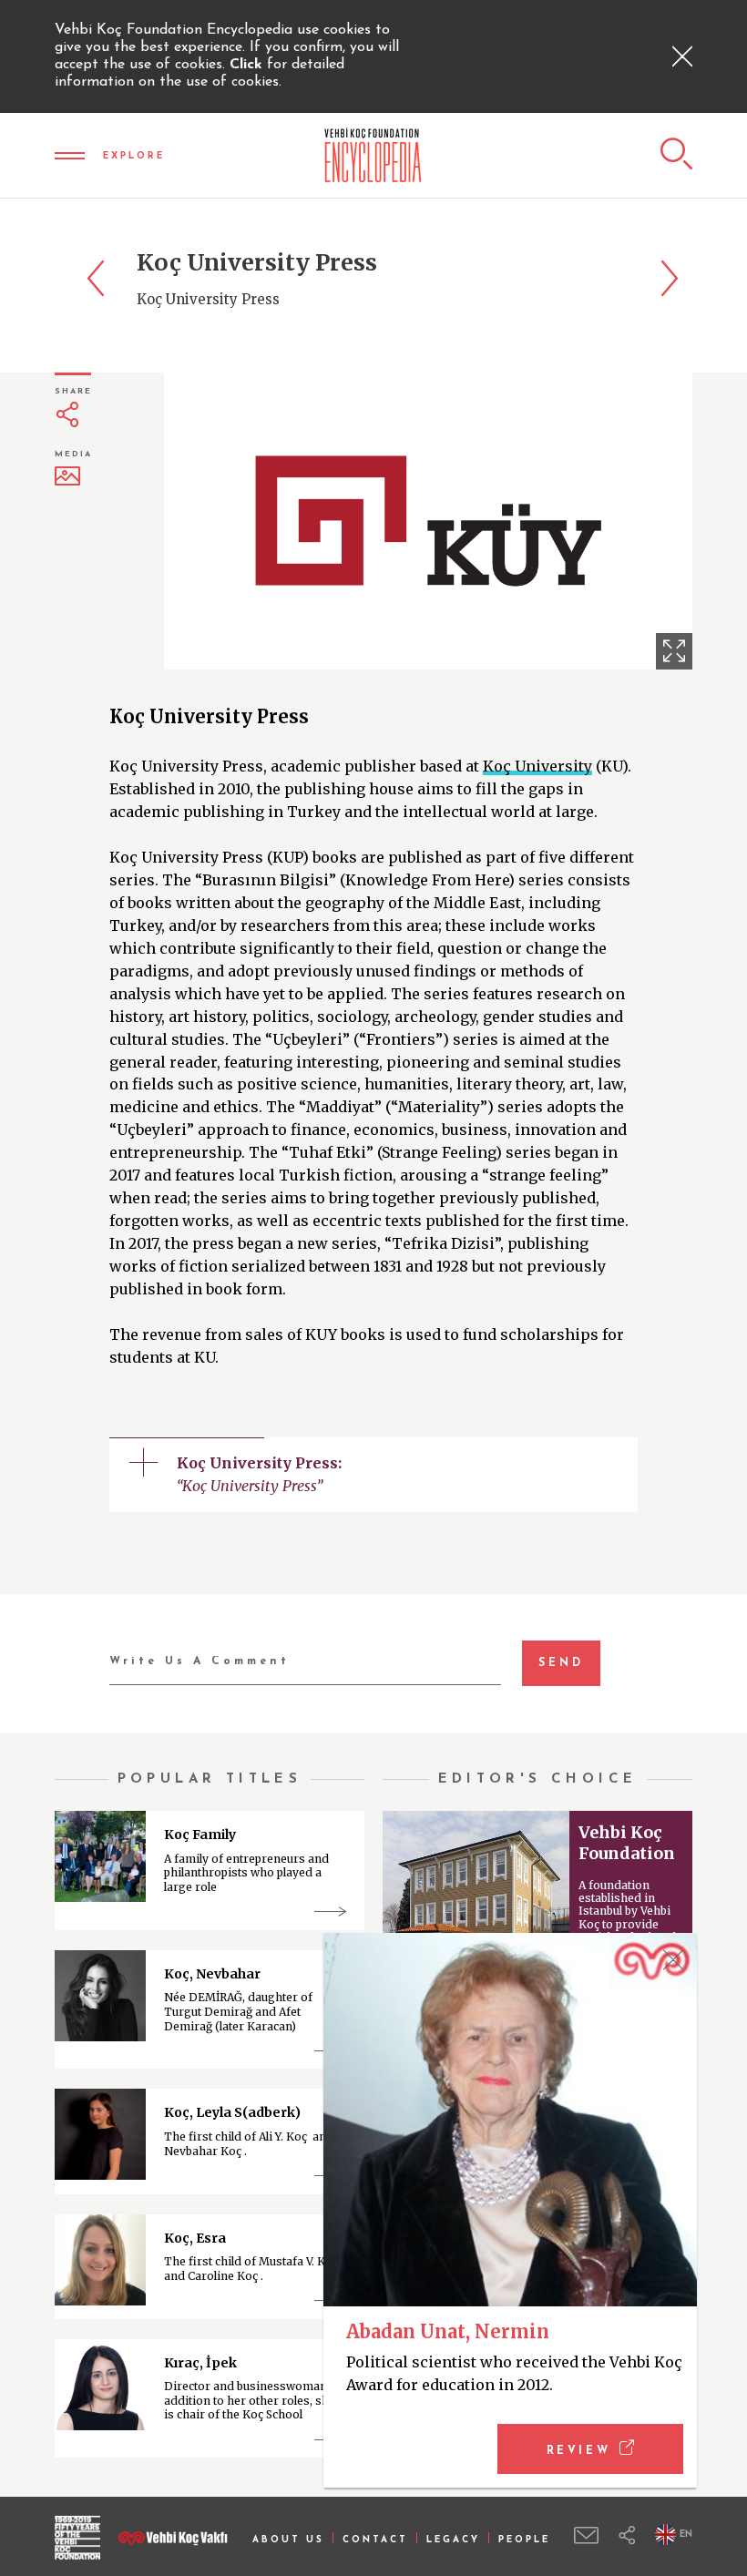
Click (248, 65)
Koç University (537, 766)
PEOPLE (524, 2540)
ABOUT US (288, 2540)
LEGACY (453, 2540)
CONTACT (375, 2540)
